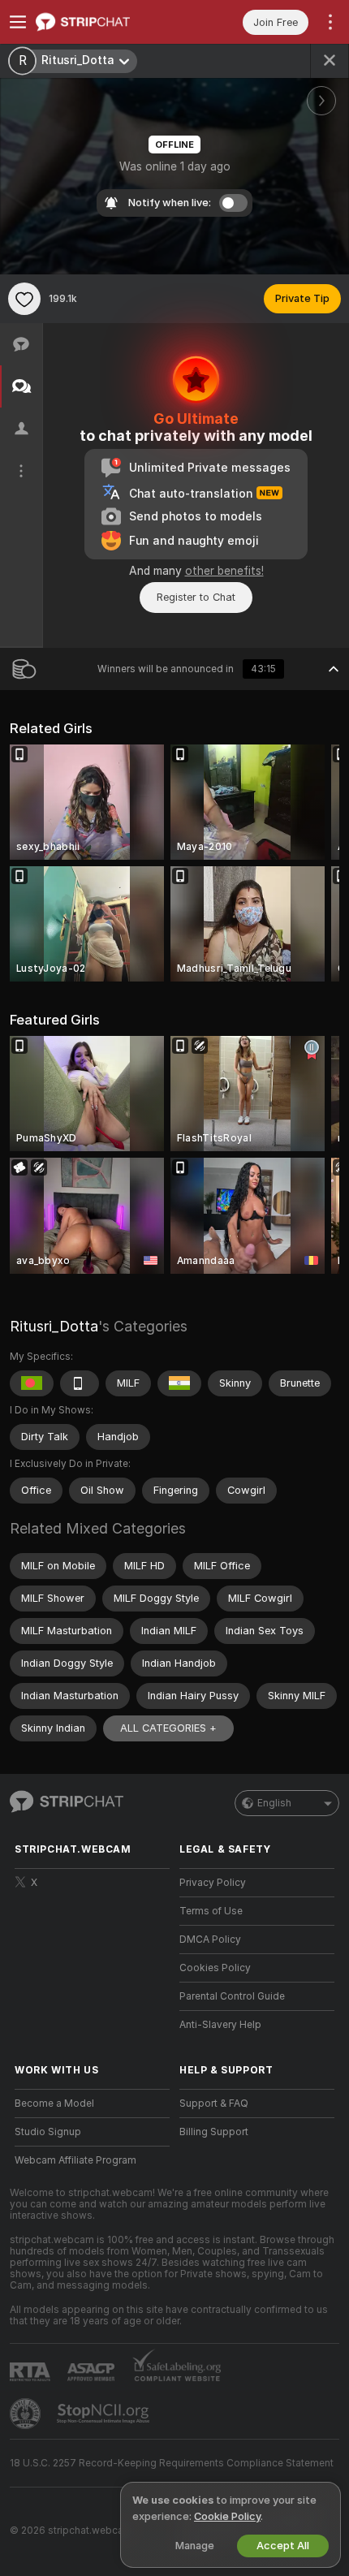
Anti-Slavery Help (220, 2025)
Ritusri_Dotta (54, 1326)
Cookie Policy (227, 2516)
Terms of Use (211, 1911)
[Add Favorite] (24, 299)
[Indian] (179, 1383)
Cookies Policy (215, 1968)
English (274, 1803)
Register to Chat (196, 597)
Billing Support (214, 2132)
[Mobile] (80, 1383)
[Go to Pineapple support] (27, 2414)
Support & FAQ (214, 2104)
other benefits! (224, 571)
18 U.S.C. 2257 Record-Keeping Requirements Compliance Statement (172, 2463)
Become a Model (54, 2104)
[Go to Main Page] (105, 22)
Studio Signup (48, 2132)
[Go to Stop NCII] (105, 2414)
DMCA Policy (210, 1940)
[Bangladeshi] (32, 1383)
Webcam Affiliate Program (75, 2160)
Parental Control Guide (232, 1996)
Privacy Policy (213, 1883)
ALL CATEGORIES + (168, 1728)
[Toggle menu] (18, 22)
